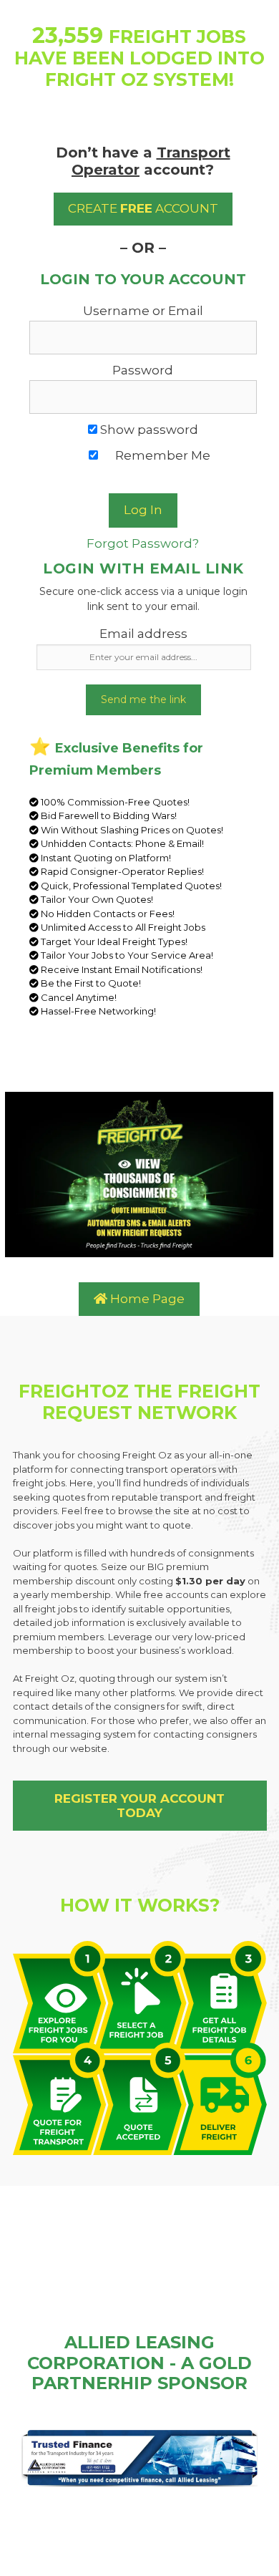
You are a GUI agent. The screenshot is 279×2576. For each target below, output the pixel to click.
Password (143, 370)
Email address (143, 634)
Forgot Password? (143, 543)
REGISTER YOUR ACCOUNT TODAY (139, 1806)
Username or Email (143, 311)
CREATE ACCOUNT (143, 208)
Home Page (146, 1299)
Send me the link (143, 699)
